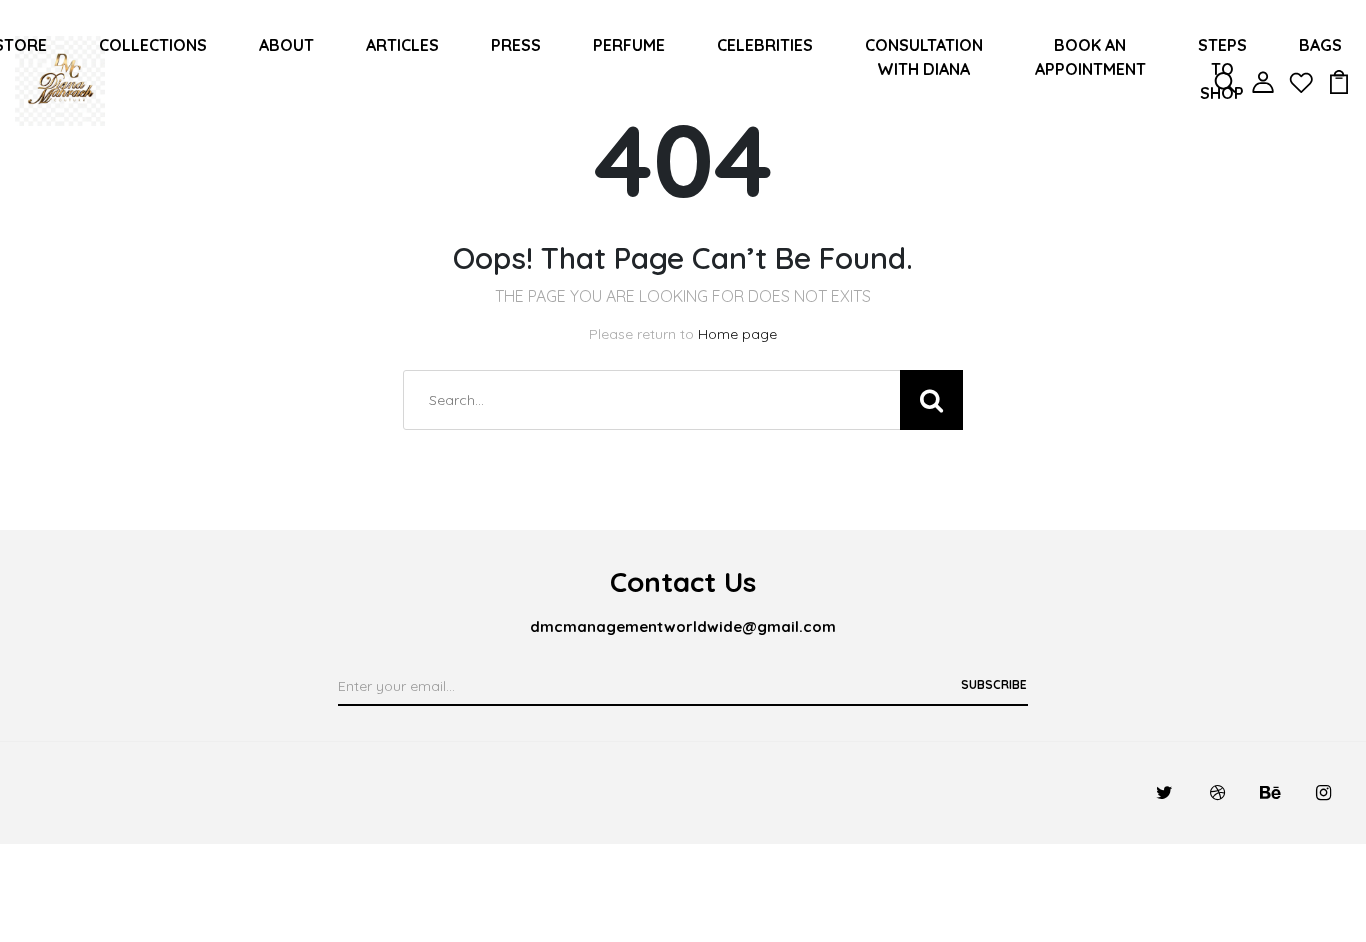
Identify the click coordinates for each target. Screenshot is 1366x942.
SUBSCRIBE (994, 684)
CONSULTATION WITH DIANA (924, 57)
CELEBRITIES (765, 45)
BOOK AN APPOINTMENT (1090, 57)
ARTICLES (402, 45)
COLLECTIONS (153, 45)
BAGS (1320, 45)
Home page (737, 334)
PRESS (516, 45)
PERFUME (629, 45)
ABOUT (286, 45)
